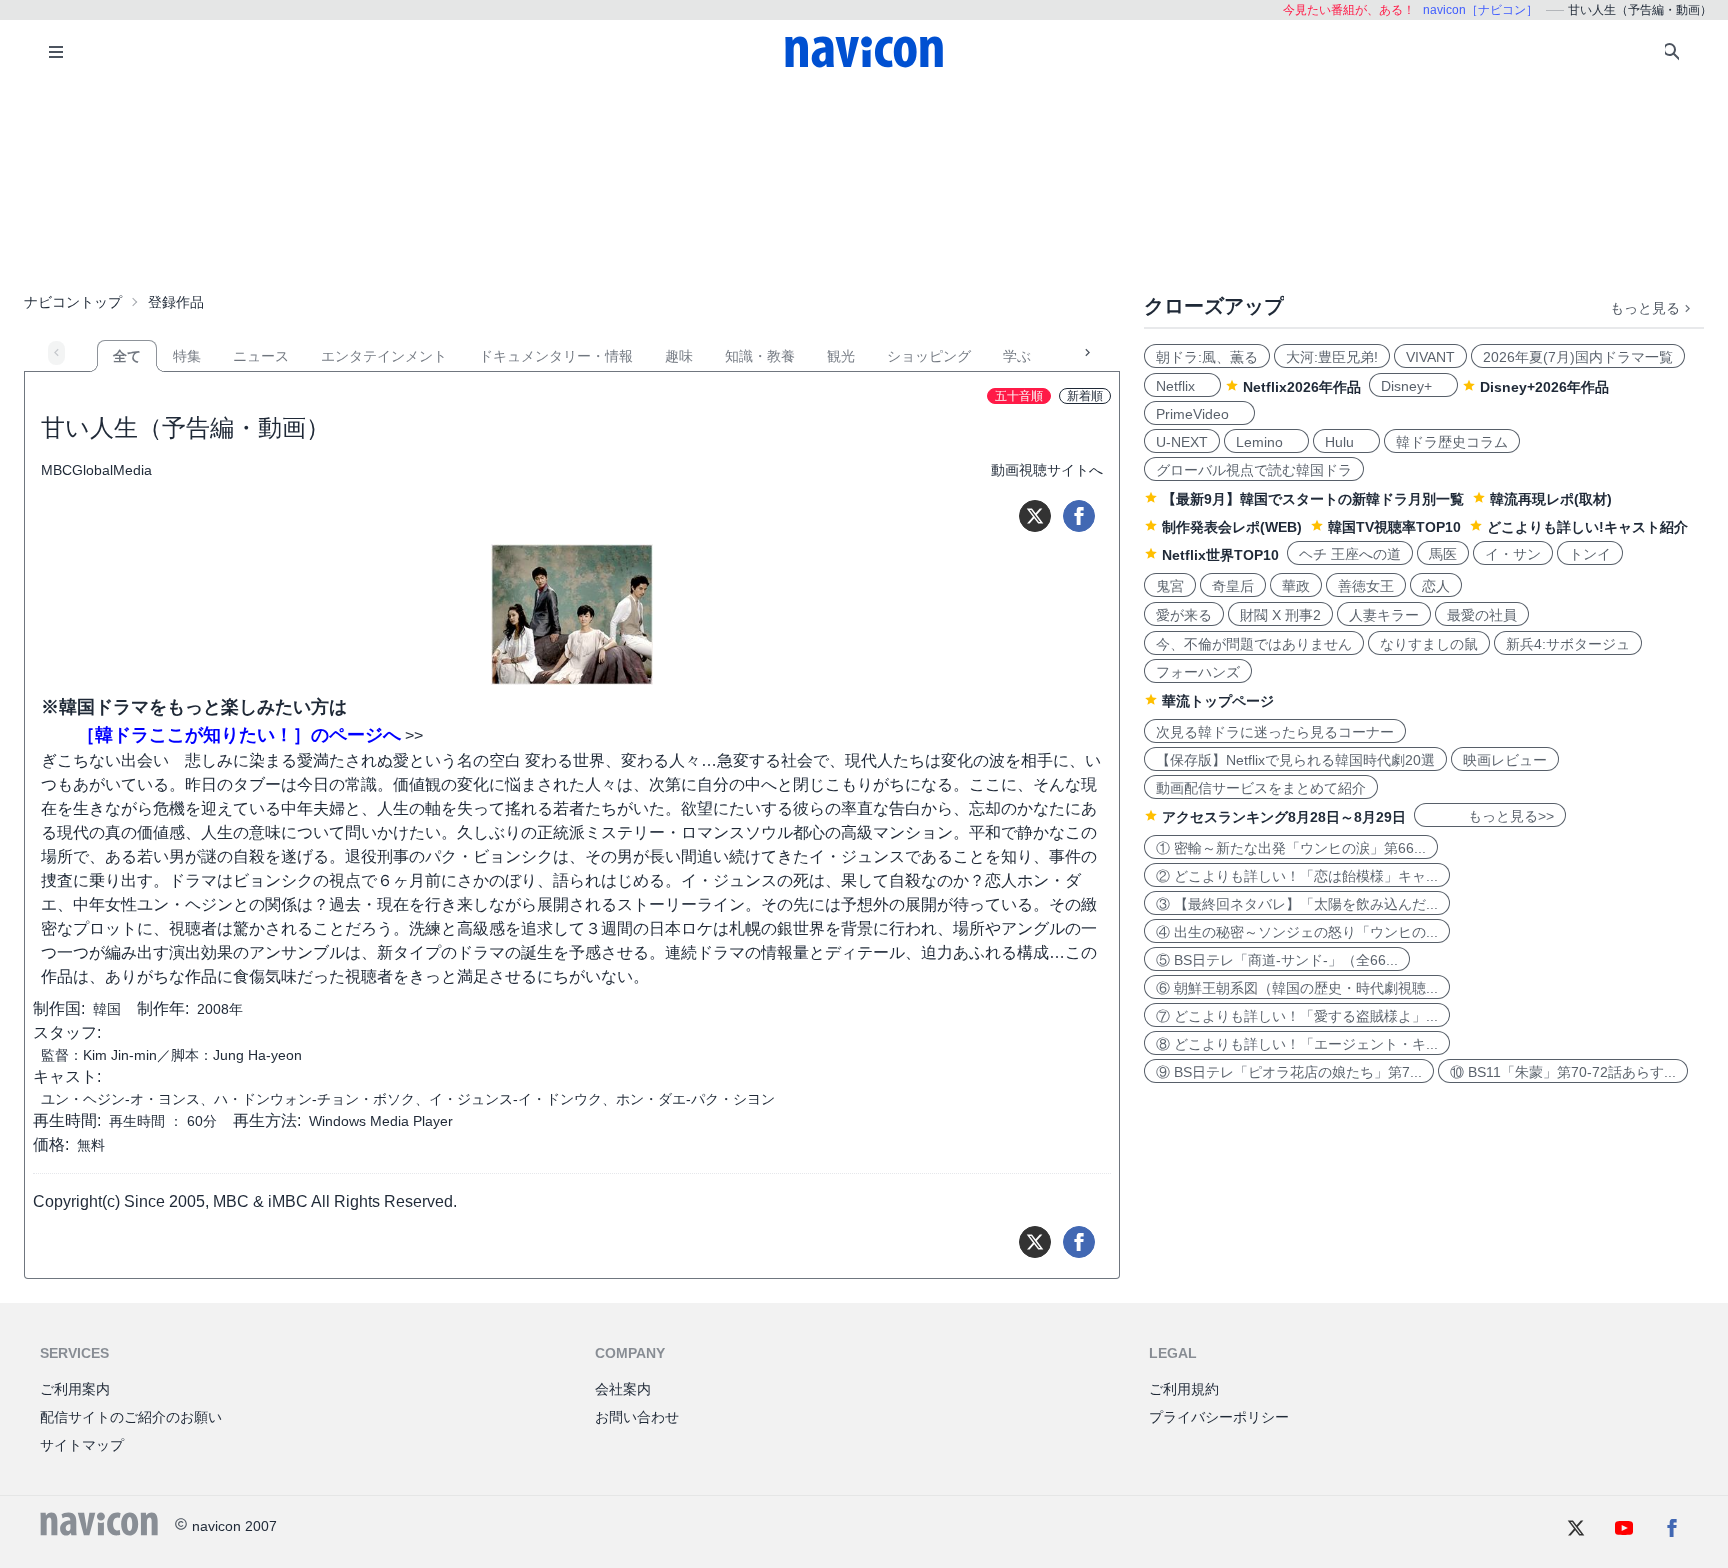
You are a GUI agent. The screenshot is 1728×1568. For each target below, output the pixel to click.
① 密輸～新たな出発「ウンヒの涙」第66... (1291, 848)
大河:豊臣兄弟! (1332, 357)
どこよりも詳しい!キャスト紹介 (1587, 527)
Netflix (1182, 386)
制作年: (163, 1008)
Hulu (1346, 442)
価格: (51, 1144)
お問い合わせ (637, 1417)
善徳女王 (1366, 586)
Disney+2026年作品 (1544, 387)
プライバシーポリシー (1219, 1417)
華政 (1296, 586)
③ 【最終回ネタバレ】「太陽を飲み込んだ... (1297, 904)
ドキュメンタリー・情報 (556, 356)
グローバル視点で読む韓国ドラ (1254, 470)
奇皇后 (1233, 586)
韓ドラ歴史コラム (1452, 442)
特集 (187, 356)
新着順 (1085, 396)
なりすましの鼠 (1429, 644)
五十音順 (1019, 396)
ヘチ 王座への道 (1350, 554)
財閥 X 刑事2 (1280, 615)
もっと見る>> (1490, 816)
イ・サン (1513, 554)
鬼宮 (1170, 586)
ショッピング (929, 356)
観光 (841, 356)
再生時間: (67, 1120)
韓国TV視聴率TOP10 (1394, 527)
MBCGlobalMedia (96, 470)
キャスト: (67, 1076)
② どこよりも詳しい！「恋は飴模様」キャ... (1297, 876)
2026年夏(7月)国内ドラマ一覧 (1578, 357)
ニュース (261, 356)
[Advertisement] (864, 184)
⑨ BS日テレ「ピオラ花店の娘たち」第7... (1289, 1072)
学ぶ (1017, 356)
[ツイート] (1035, 516)
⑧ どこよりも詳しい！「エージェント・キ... (1297, 1044)
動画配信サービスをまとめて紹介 (1261, 788)
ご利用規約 (1184, 1389)
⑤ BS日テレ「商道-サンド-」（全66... (1277, 960)
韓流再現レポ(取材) (1551, 499)
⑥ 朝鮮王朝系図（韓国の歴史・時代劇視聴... (1297, 988)
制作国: (59, 1008)
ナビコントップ (73, 302)
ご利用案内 (75, 1389)
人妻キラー (1384, 615)
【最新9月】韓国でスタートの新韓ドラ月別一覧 (1313, 499)
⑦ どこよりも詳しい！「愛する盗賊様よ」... (1297, 1016)
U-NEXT (1182, 442)
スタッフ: (67, 1032)
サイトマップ (82, 1445)
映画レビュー (1505, 760)
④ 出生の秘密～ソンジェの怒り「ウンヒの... (1297, 932)
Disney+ (1413, 386)
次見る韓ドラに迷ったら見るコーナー (1275, 732)
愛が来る (1184, 615)
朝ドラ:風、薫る (1207, 357)
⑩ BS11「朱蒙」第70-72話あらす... (1563, 1072)
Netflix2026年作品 (1302, 387)
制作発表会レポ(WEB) (1232, 527)
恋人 (1436, 586)
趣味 (679, 356)
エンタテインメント (384, 356)
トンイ (1590, 554)
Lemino (1266, 442)
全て (127, 356)
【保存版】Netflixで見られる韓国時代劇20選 (1295, 760)
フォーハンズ (1198, 672)
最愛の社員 (1482, 615)
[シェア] (1079, 516)
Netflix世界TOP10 (1220, 555)
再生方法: (267, 1120)
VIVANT (1430, 357)
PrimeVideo (1199, 414)
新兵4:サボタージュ (1568, 644)
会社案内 (623, 1389)
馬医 (1443, 554)
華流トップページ (1218, 701)
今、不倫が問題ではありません (1254, 644)
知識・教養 (760, 356)
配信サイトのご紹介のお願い (131, 1417)
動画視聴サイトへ (1047, 470)
